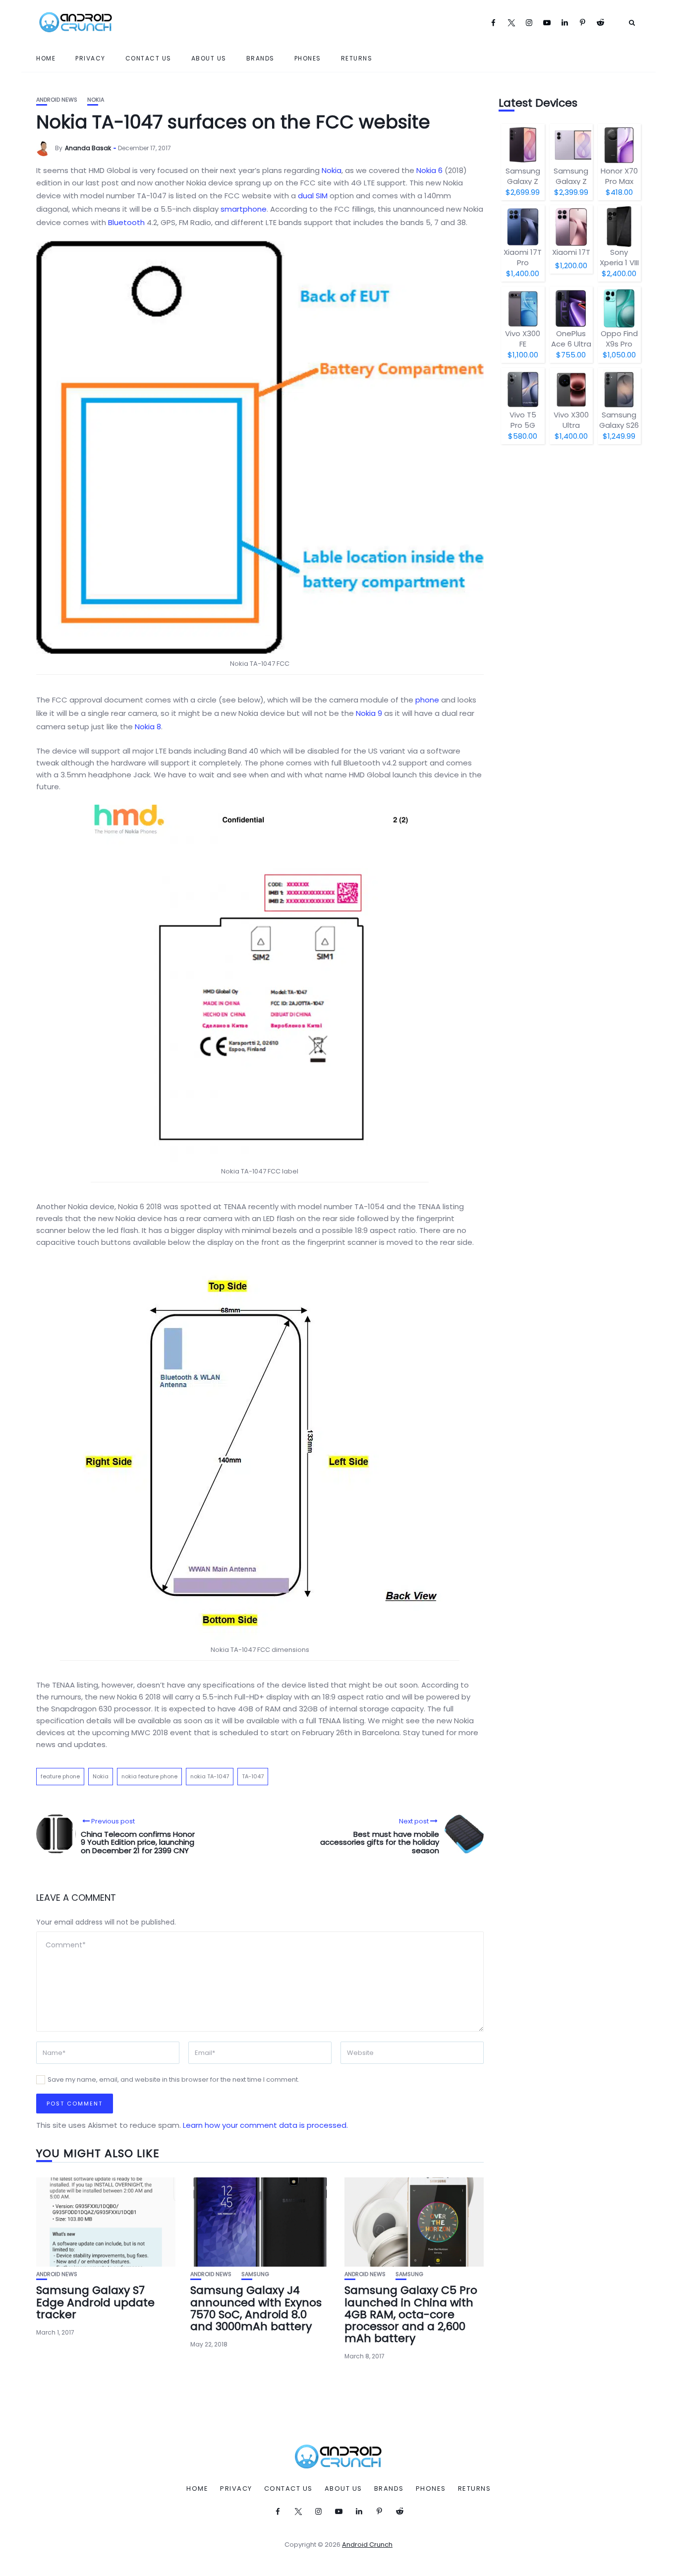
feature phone (60, 1776)
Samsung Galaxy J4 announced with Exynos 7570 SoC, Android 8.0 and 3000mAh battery (256, 2308)
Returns (357, 58)
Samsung (255, 2274)
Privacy (90, 58)
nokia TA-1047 (210, 1776)
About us (209, 58)
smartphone (244, 209)
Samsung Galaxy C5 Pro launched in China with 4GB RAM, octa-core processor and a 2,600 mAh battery (411, 2314)
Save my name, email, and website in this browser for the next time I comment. (173, 2079)
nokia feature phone (149, 1776)
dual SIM (313, 196)
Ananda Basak (88, 148)
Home (46, 58)
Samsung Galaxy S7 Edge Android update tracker (95, 2302)
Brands (260, 58)
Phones (308, 58)
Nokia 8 (148, 727)
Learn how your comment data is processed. (265, 2125)
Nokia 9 (369, 713)
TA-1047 (253, 1776)
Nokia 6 (429, 170)
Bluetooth (126, 222)
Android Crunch (367, 2545)
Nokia (96, 100)
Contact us (148, 58)
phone (427, 700)
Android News (57, 100)
